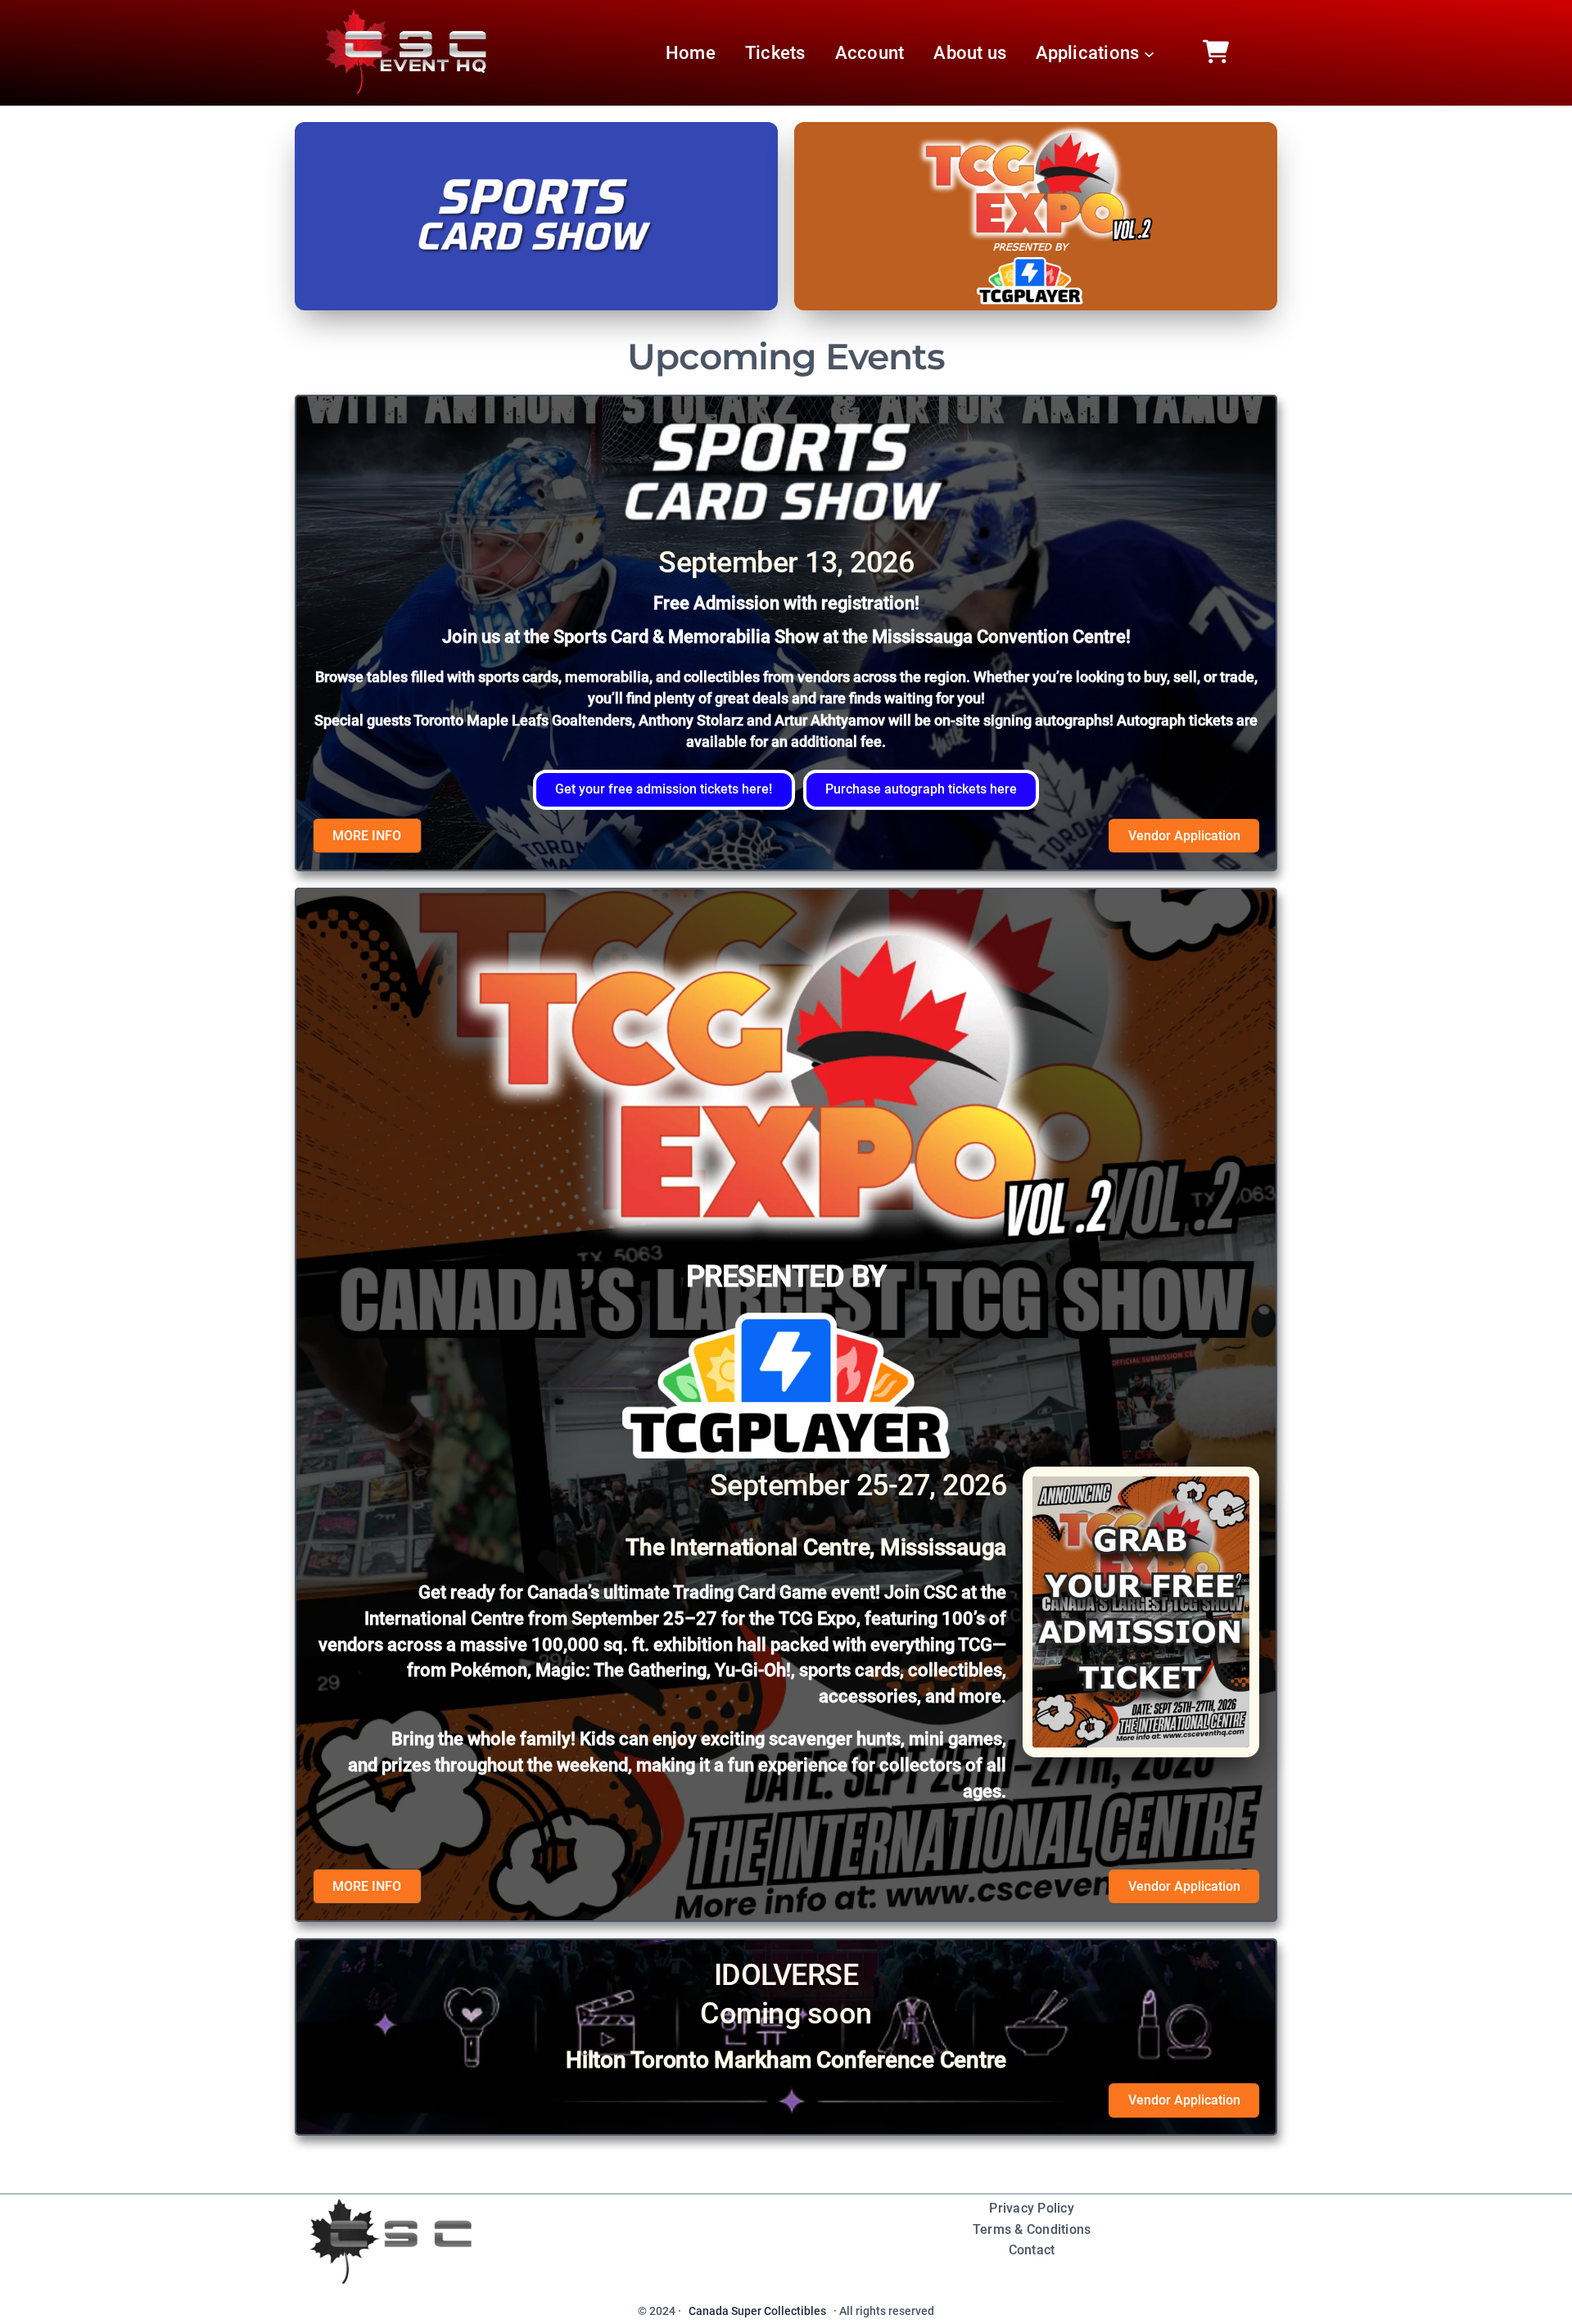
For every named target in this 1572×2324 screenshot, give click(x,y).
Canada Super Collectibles (757, 2311)
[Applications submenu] (1149, 53)
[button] (664, 790)
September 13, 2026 (786, 563)
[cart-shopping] (1216, 52)
